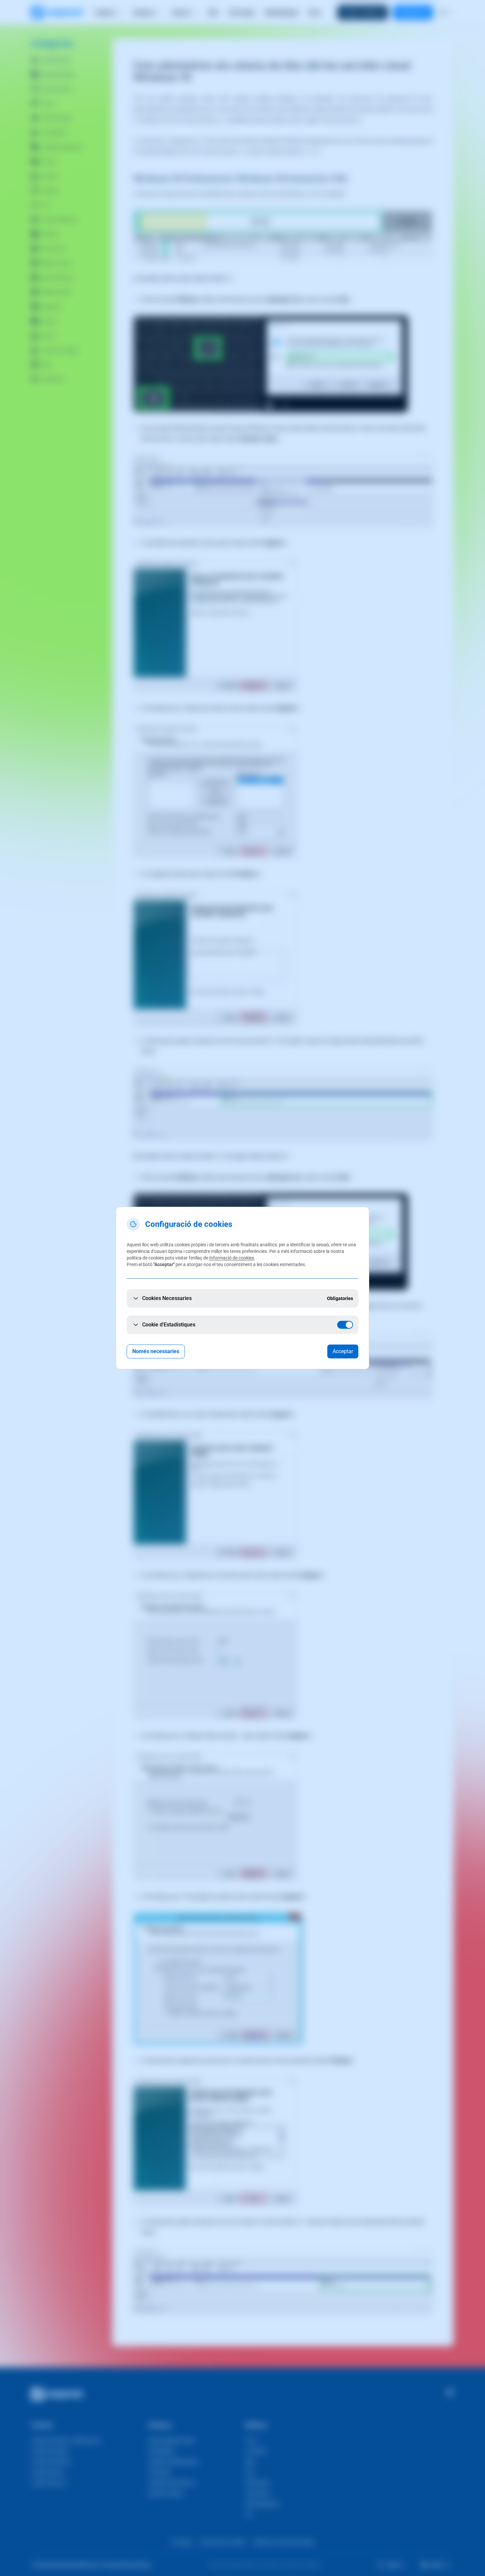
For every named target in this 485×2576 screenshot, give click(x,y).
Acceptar (343, 1351)
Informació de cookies (232, 1258)
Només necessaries (156, 1351)
